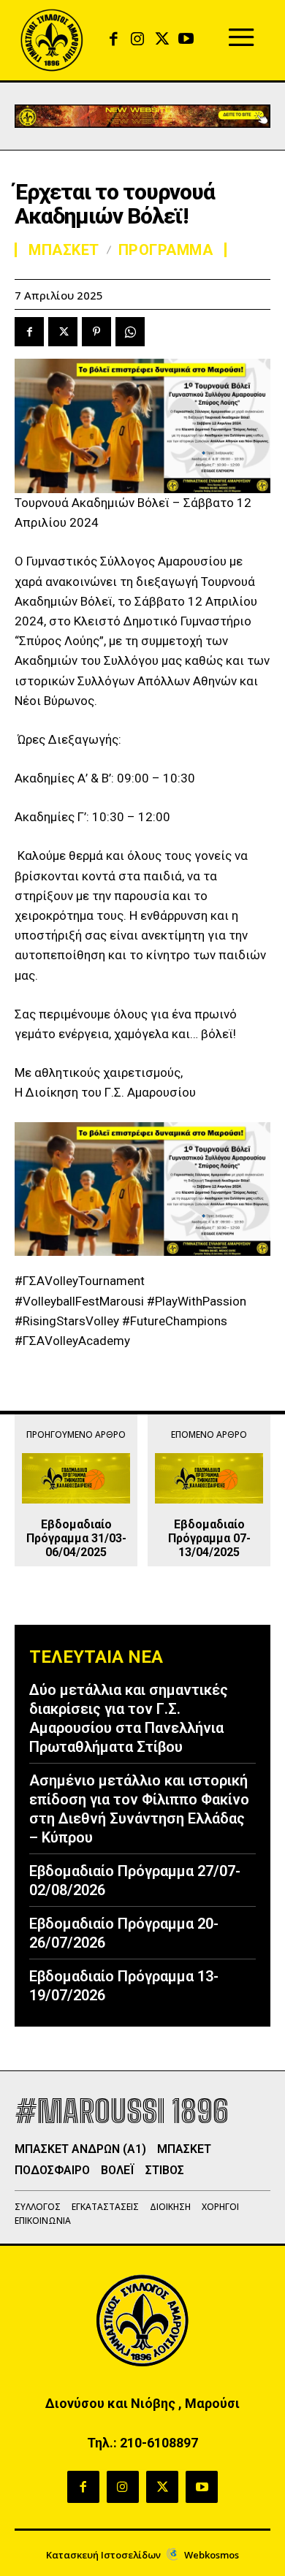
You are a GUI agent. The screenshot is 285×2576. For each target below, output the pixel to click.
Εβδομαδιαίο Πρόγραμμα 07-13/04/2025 (209, 1538)
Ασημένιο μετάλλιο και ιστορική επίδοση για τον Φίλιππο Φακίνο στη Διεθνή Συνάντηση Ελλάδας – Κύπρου (139, 1809)
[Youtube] (186, 40)
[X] (162, 40)
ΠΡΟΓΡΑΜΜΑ (166, 250)
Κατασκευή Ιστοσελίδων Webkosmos (142, 2555)
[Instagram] (138, 40)
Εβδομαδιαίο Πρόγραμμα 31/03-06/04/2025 (76, 1538)
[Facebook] (114, 40)
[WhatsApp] (130, 332)
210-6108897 (159, 2443)
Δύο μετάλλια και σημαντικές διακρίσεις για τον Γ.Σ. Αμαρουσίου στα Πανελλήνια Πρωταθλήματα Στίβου (129, 1718)
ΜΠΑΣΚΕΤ (64, 250)
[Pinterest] (96, 332)
